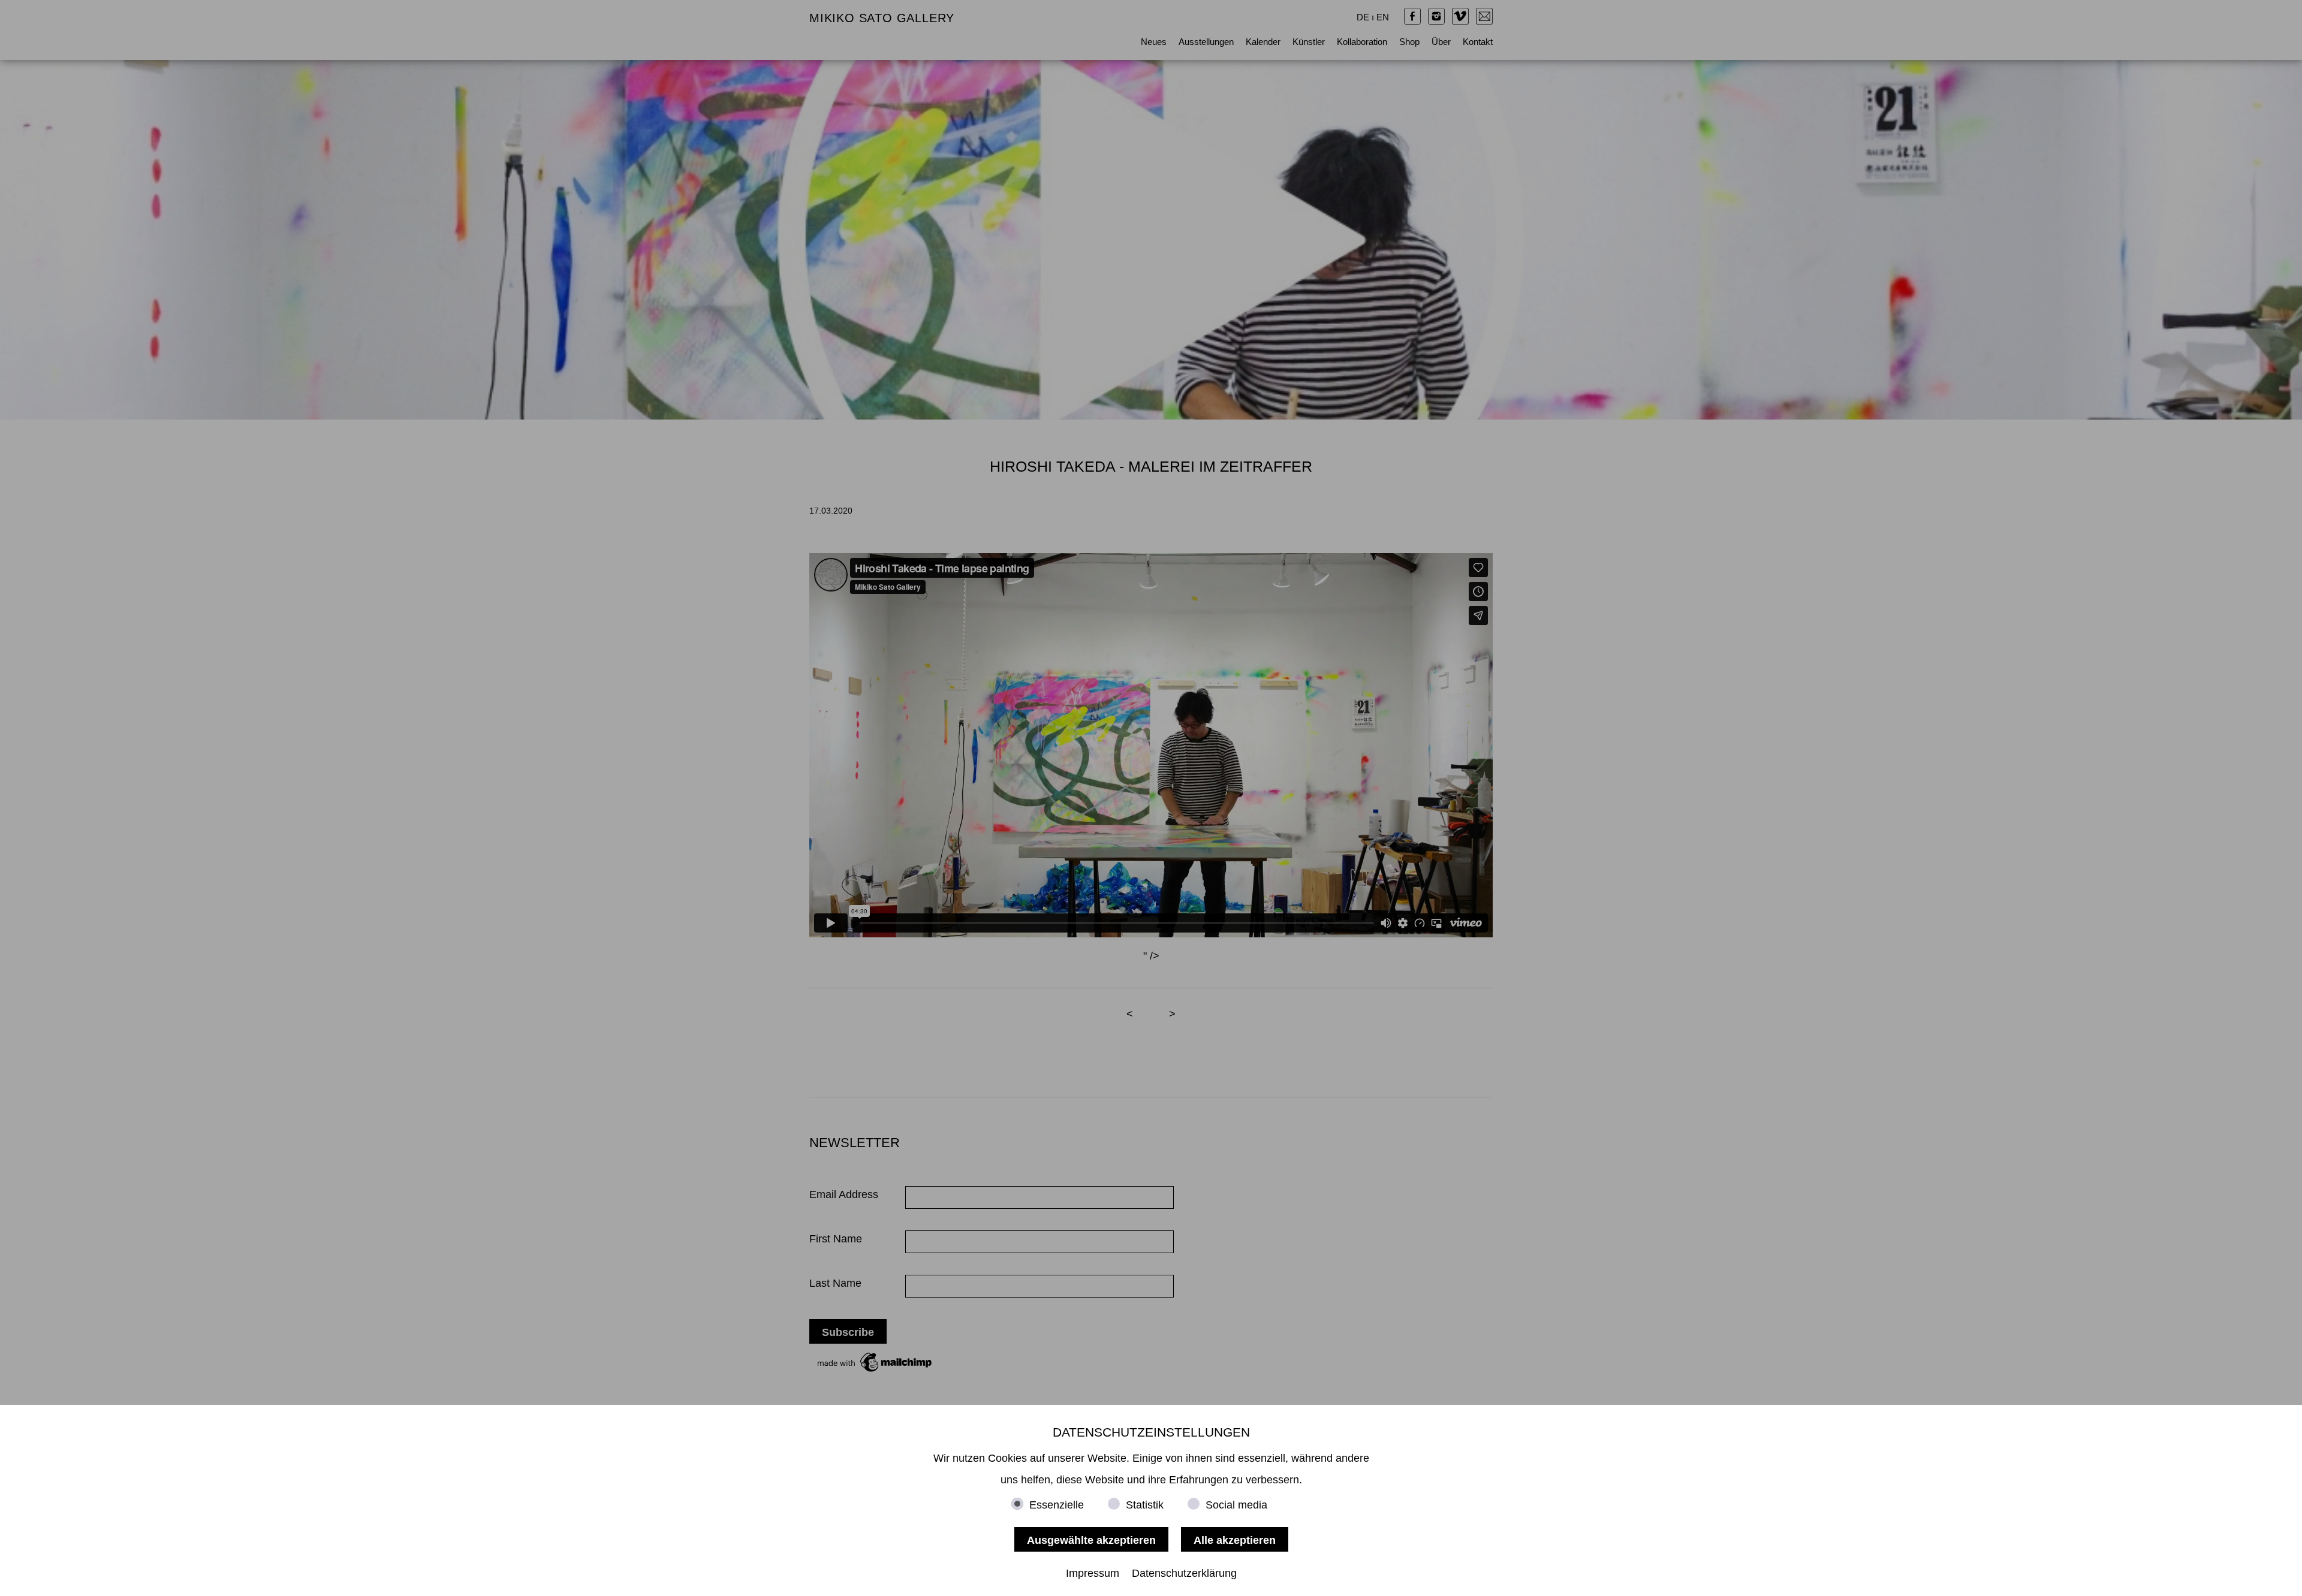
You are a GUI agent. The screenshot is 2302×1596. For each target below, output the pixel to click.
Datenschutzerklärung (1184, 1573)
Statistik (1145, 1505)
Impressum (1093, 1573)
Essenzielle (1057, 1505)
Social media (1236, 1505)
